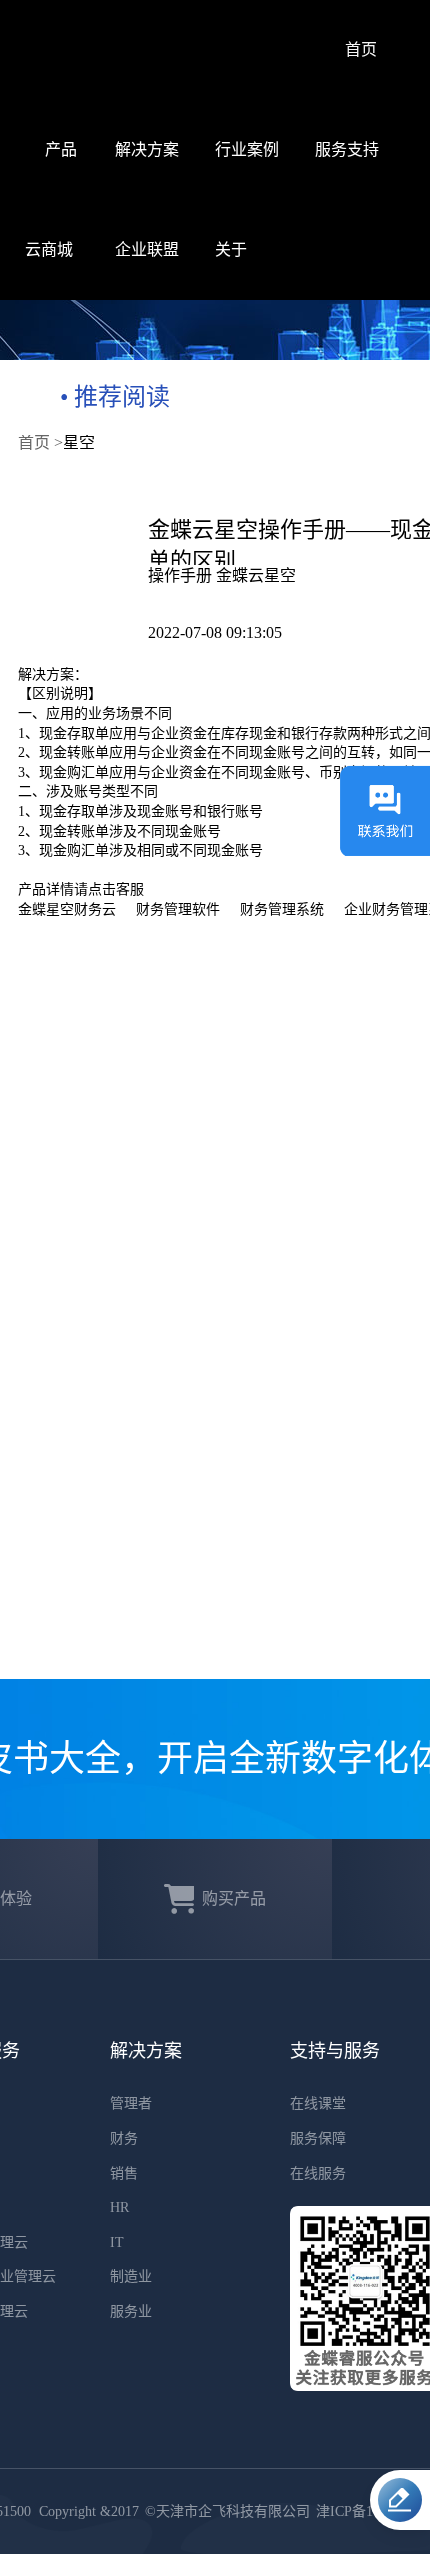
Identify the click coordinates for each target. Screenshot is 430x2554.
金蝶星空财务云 (67, 909)
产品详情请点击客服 (81, 889)
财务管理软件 (178, 909)
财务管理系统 (282, 909)
